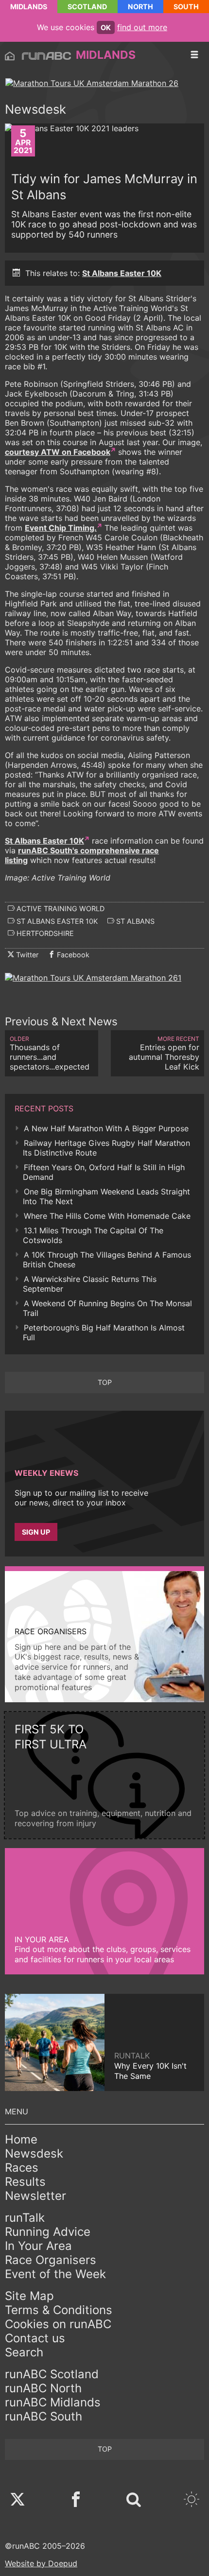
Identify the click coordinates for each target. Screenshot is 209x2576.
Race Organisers (51, 2260)
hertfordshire (44, 933)
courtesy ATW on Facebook (58, 452)
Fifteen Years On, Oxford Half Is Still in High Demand (104, 1172)
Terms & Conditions (59, 2310)
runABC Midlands (53, 2402)
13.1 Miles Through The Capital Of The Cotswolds (93, 1235)
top (105, 1382)
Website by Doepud (41, 2563)
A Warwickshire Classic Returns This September (90, 1284)
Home (21, 2139)
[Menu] (194, 55)
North (140, 7)
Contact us (35, 2338)
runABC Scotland (52, 2374)
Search (24, 2352)
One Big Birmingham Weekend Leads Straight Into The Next (106, 1196)
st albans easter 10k (56, 921)
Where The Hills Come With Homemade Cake (107, 1216)
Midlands (29, 7)
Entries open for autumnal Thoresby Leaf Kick (164, 1053)
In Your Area (38, 2246)
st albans (134, 921)
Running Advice (48, 2232)
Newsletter (35, 2196)
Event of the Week (55, 2274)
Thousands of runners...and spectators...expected (50, 1053)
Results (25, 2182)
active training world (60, 908)
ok (106, 27)
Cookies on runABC (58, 2324)
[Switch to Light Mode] (192, 2500)
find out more (142, 27)
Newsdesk (34, 2153)
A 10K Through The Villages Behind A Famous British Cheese (107, 1260)
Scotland (87, 7)
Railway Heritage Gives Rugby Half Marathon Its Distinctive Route (106, 1148)
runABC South (44, 2416)
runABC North (43, 2388)
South (186, 7)
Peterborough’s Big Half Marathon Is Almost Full (104, 1332)
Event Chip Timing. (61, 528)
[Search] (134, 2500)
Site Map (29, 2296)
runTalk (25, 2218)
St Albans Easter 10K (122, 273)
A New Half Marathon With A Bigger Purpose (106, 1128)
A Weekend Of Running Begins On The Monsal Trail (107, 1308)
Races (22, 2168)
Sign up (36, 1532)
